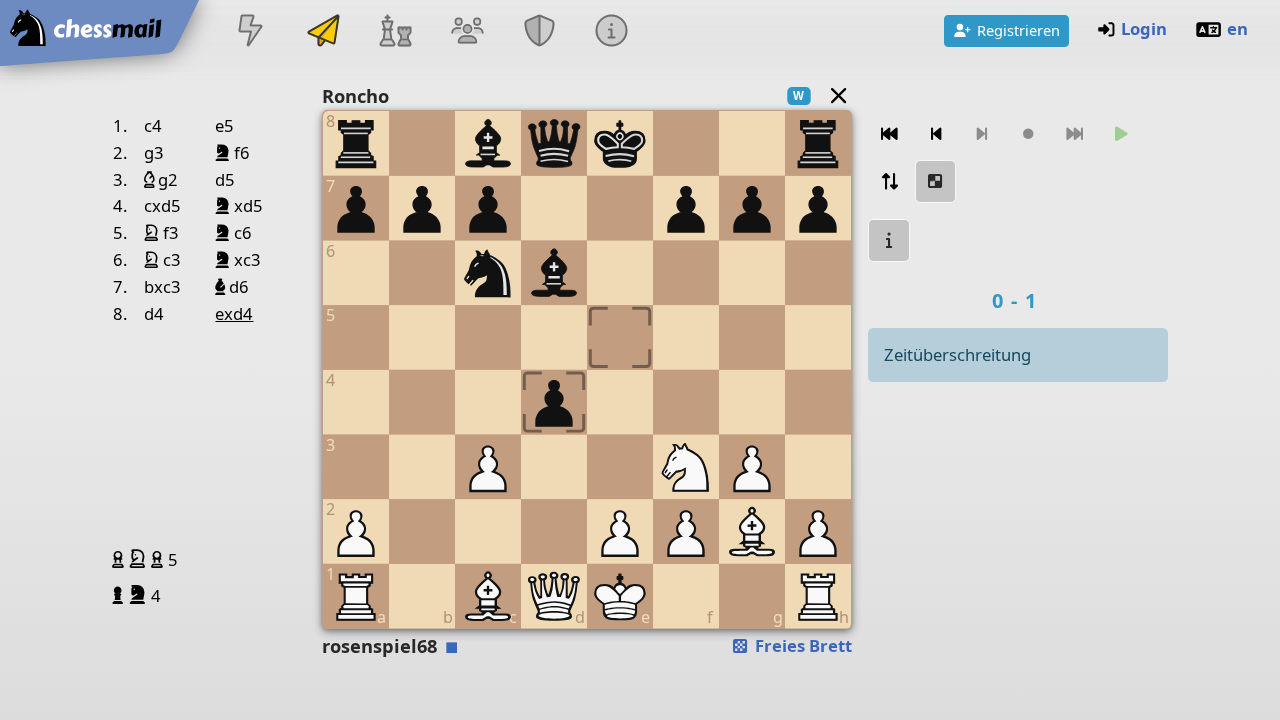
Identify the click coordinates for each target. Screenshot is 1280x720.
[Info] (889, 240)
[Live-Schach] (251, 32)
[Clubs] (540, 32)
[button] (120, 559)
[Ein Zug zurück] (936, 134)
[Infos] (612, 32)
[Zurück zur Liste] (838, 95)
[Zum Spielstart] (889, 134)
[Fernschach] (323, 32)
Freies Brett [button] (801, 645)
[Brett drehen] (889, 181)
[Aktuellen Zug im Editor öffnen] (936, 181)
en (1237, 28)
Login (1144, 28)
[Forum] (467, 32)
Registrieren (1018, 30)
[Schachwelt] (395, 32)
